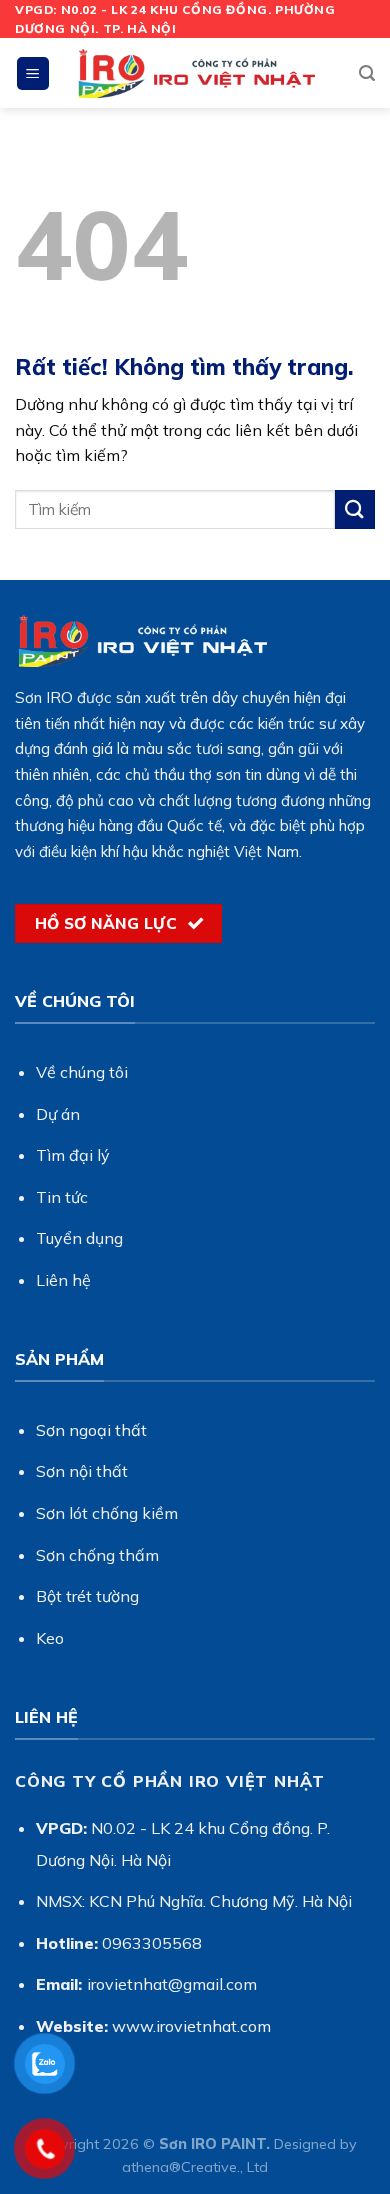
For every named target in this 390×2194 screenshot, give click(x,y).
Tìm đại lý (73, 1155)
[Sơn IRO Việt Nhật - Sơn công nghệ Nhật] (195, 74)
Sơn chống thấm (97, 1555)
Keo (50, 1638)
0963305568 (152, 1943)
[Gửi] (355, 509)
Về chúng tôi (82, 1072)
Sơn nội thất (82, 1471)
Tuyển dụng (79, 1238)
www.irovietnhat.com (191, 2026)
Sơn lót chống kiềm (107, 1513)
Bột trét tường (87, 1596)
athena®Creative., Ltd (195, 2167)
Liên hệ (63, 1280)
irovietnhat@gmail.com (172, 1984)
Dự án (58, 1114)
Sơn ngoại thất (91, 1430)
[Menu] (33, 73)
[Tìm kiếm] (367, 73)
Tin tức (62, 1197)
